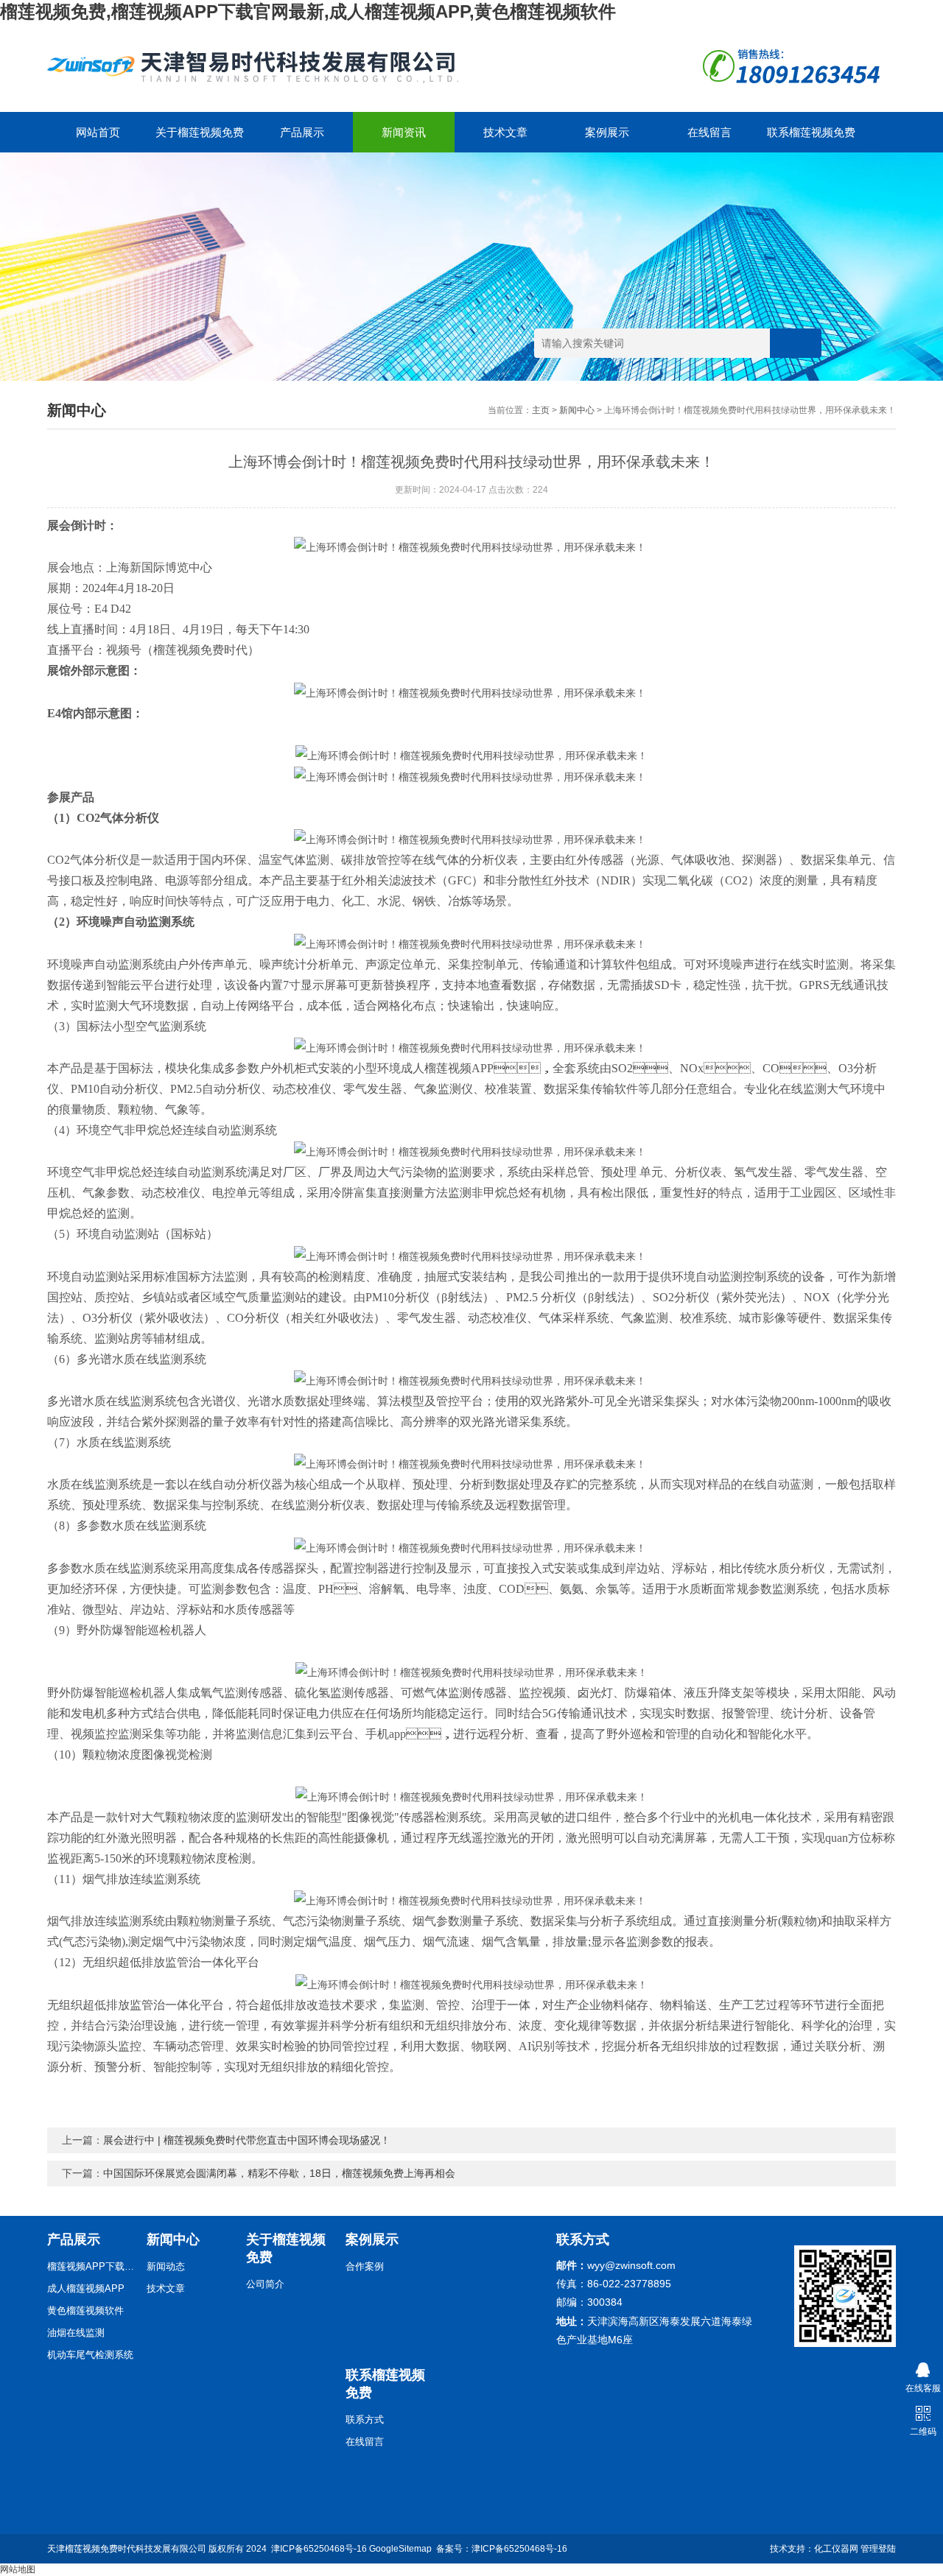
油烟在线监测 (76, 2333)
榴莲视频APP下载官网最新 (91, 2266)
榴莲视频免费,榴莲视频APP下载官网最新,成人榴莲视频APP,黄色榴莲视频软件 (308, 11)
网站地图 (18, 2569)
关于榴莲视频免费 (200, 132)
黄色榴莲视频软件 (85, 2311)
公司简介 (265, 2284)
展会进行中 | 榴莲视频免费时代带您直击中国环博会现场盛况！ (247, 2140)
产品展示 (302, 132)
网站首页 (98, 132)
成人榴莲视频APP (86, 2288)
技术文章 (505, 132)
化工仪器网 (836, 2549)
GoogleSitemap (400, 2549)
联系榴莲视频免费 (811, 132)
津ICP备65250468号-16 (319, 2549)
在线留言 (709, 132)
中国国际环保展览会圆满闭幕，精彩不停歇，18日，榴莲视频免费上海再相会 (279, 2173)
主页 (541, 410)
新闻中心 (577, 410)
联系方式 (365, 2420)
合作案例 (365, 2266)
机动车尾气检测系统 (90, 2355)
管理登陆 (878, 2549)
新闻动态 (166, 2266)
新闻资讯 (404, 132)
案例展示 (607, 132)
